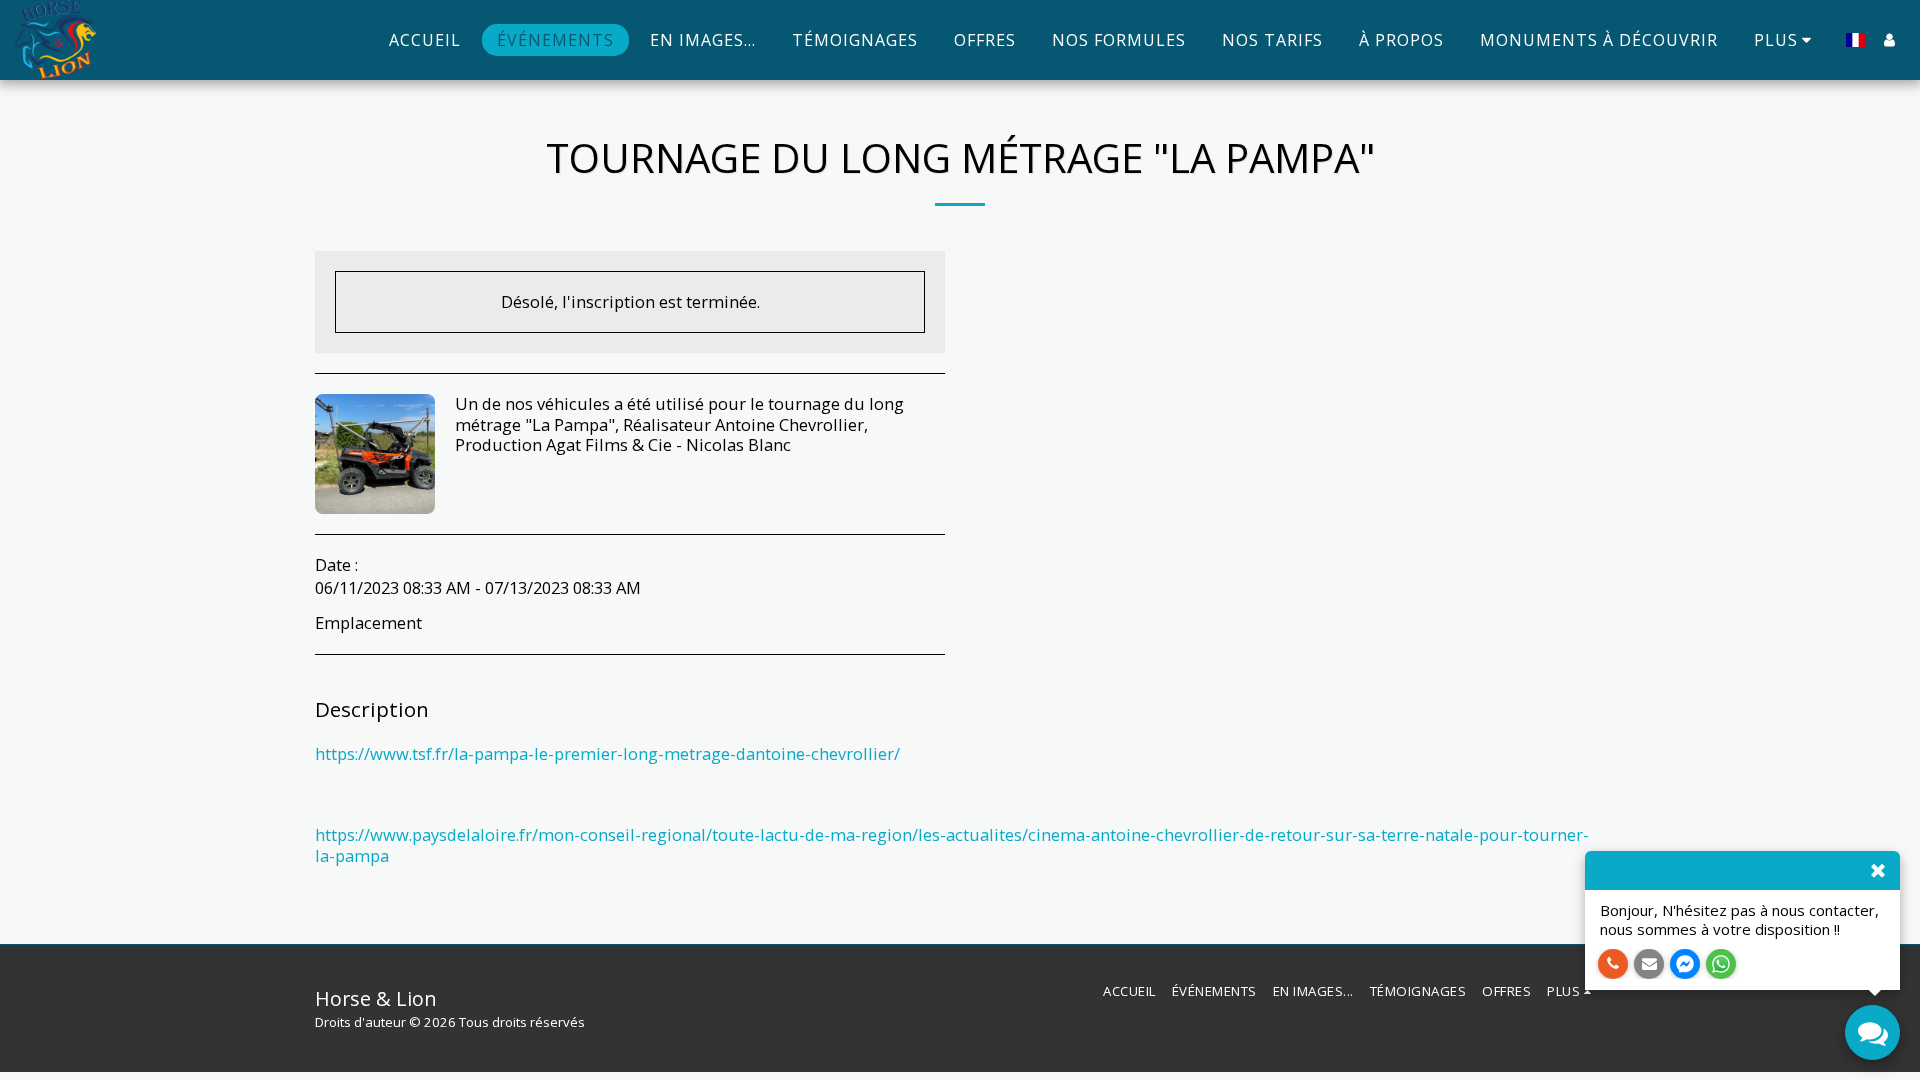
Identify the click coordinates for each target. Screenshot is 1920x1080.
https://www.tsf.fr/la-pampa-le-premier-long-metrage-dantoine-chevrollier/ (607, 753)
